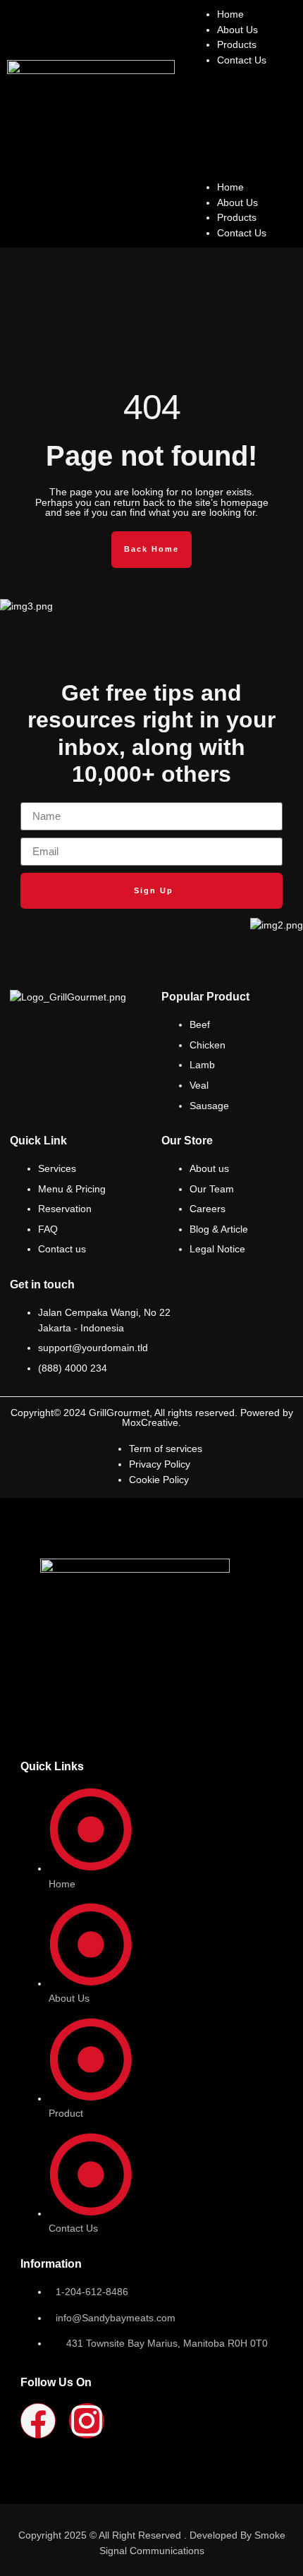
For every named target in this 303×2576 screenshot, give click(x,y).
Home (230, 14)
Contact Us (242, 60)
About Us (237, 30)
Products (237, 44)
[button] (242, 124)
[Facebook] (38, 2421)
